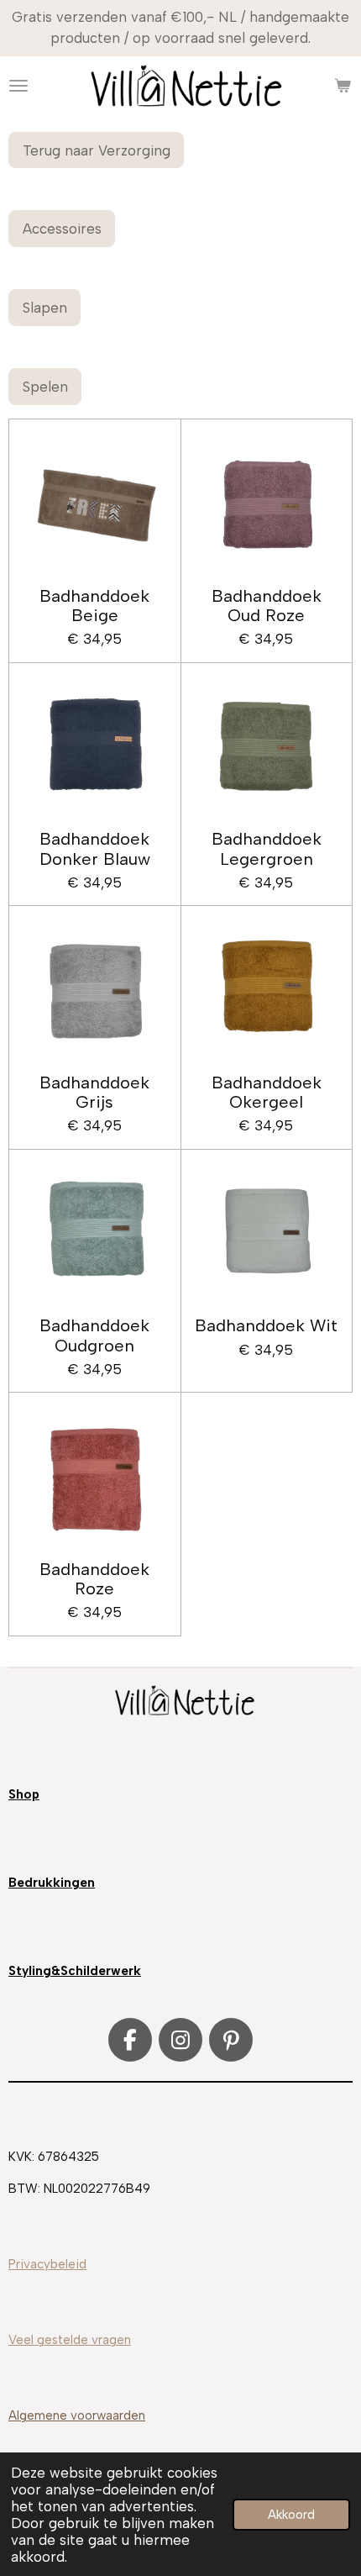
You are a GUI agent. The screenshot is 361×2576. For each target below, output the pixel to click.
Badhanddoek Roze (94, 1579)
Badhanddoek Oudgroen (94, 1335)
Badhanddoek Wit (266, 1326)
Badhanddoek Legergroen (267, 849)
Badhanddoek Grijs (94, 1093)
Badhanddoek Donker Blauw (95, 849)
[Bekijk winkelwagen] (343, 86)
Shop (24, 1794)
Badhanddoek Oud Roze (267, 606)
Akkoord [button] (291, 2515)
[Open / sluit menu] (18, 86)
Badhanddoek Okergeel (267, 1093)
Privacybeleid (47, 2264)
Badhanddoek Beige (94, 606)
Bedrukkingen (52, 1883)
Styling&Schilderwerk (75, 1971)
